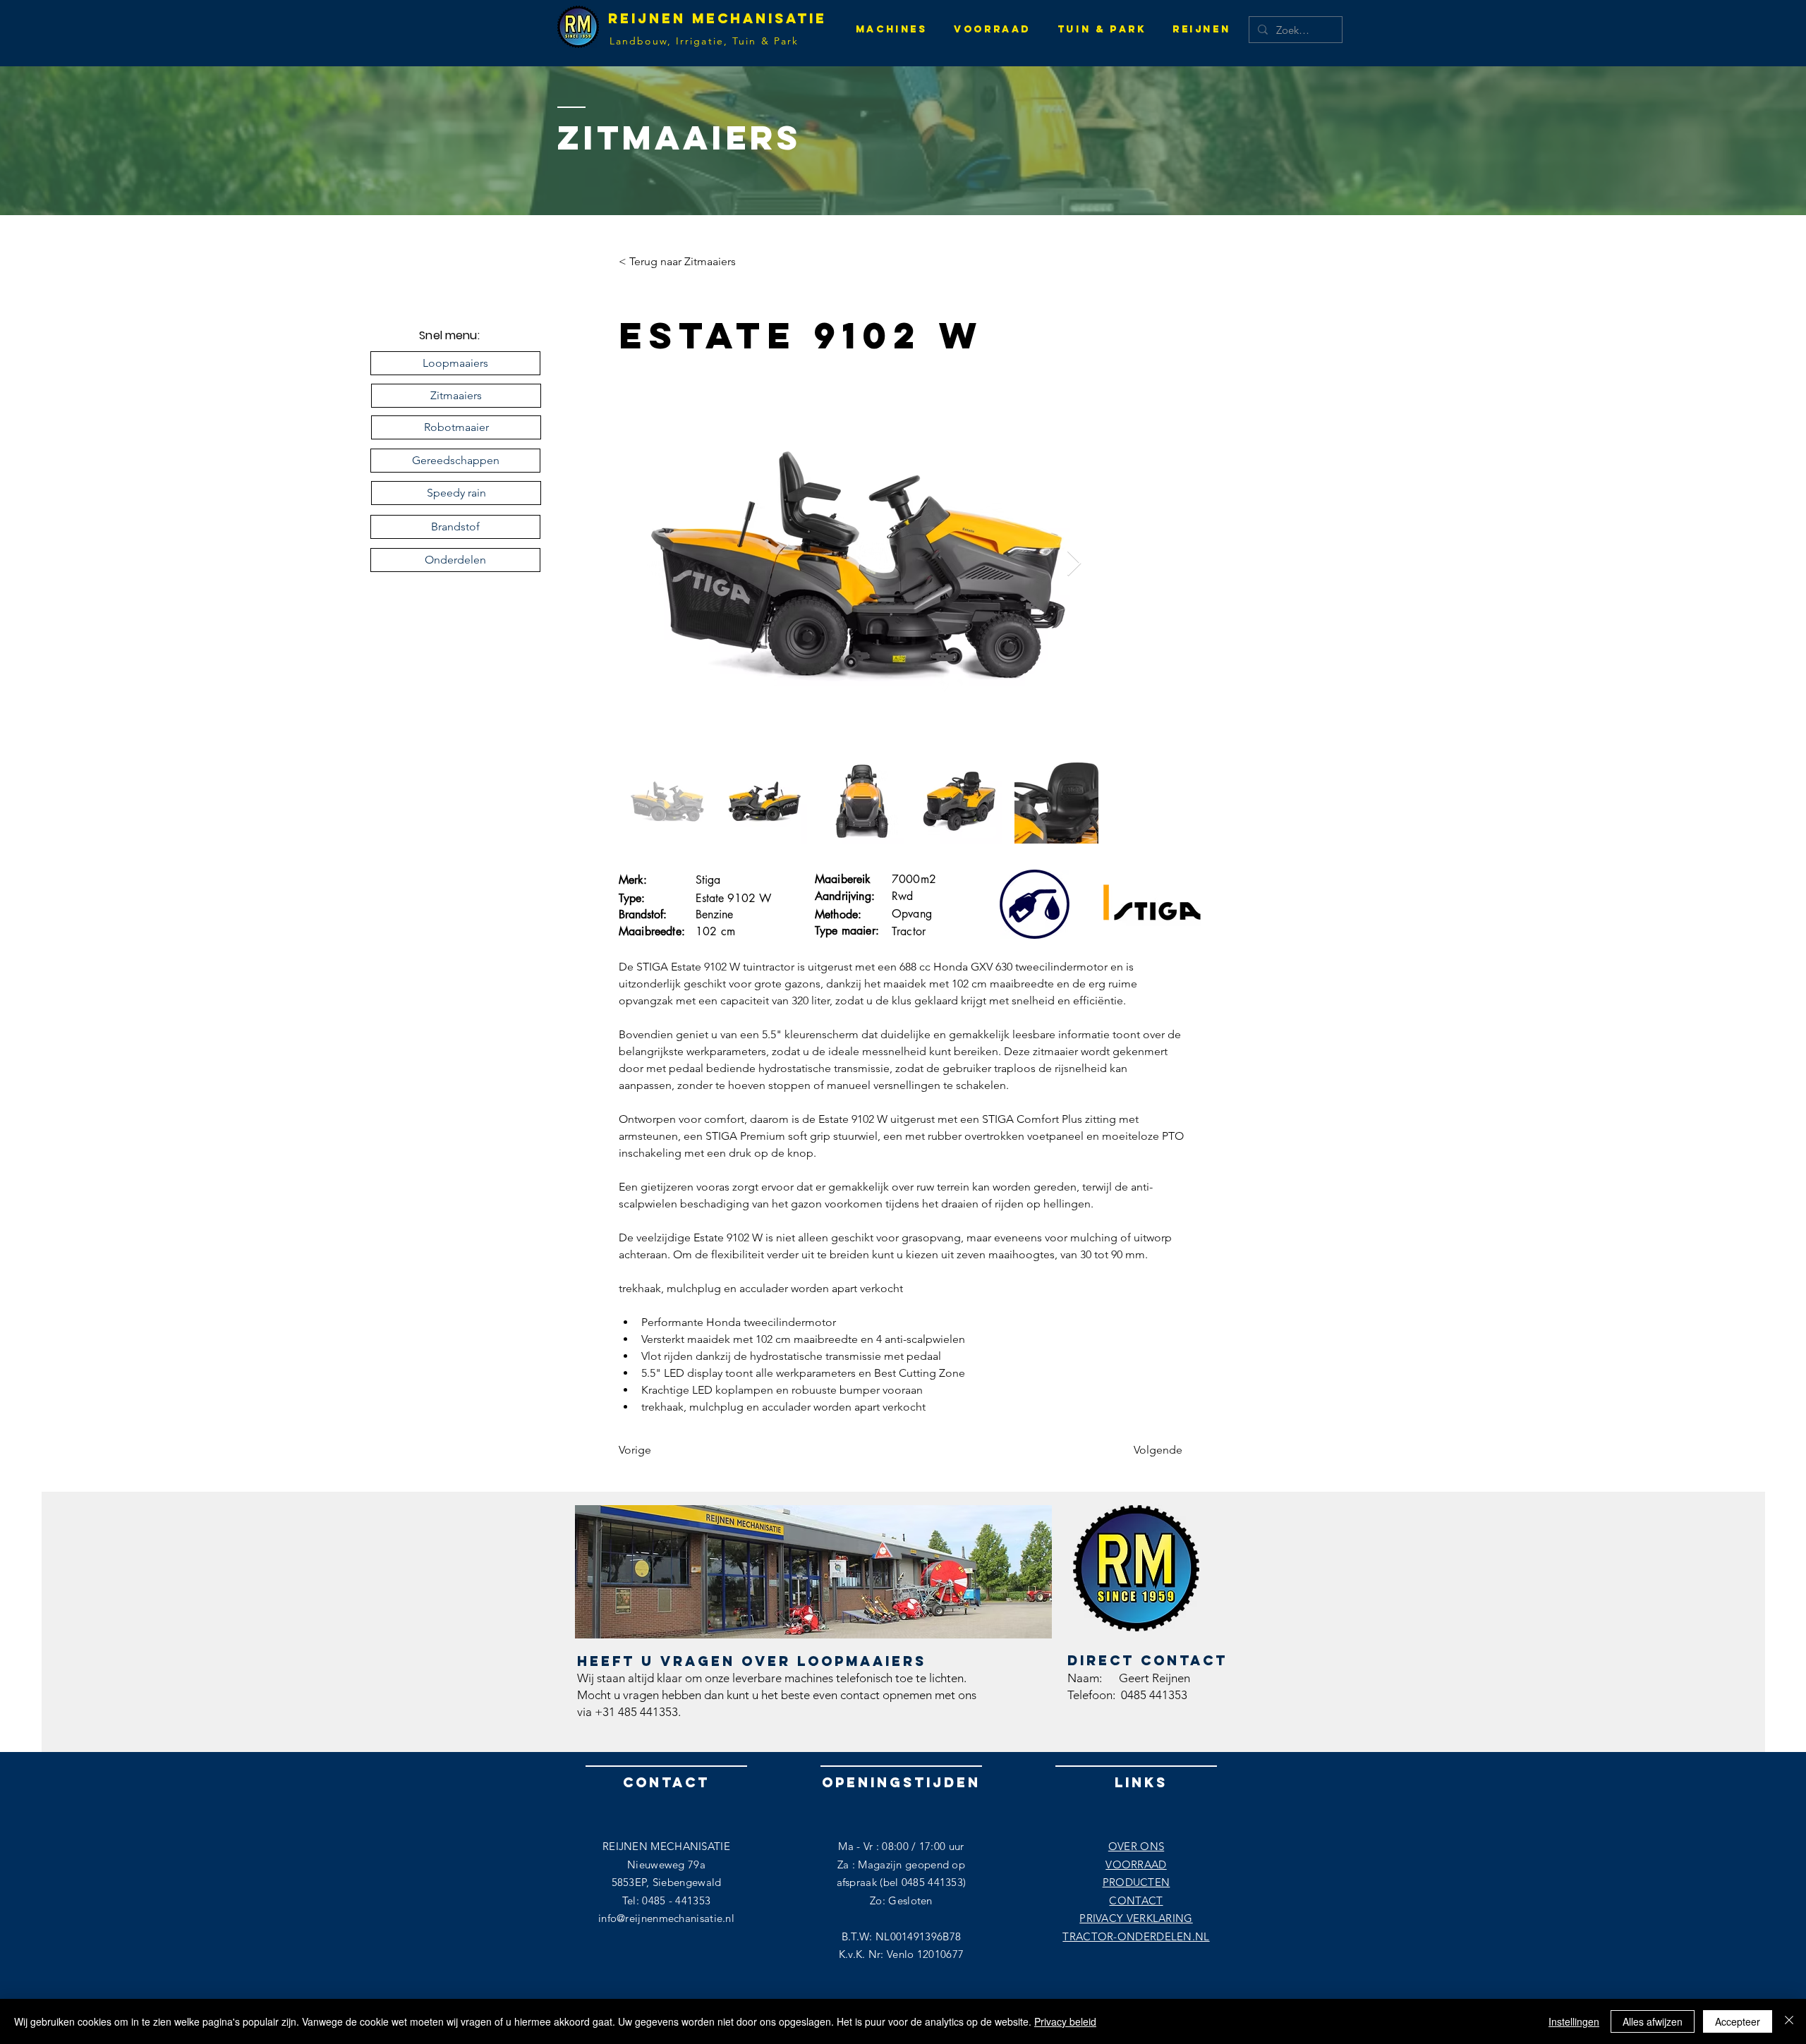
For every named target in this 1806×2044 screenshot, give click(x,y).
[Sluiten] (1789, 2021)
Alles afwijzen (1653, 2021)
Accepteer (1738, 2021)
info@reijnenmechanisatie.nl (666, 1918)
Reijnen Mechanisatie (717, 18)
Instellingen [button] (1574, 2021)
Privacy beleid (1065, 2021)
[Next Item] (1074, 564)
